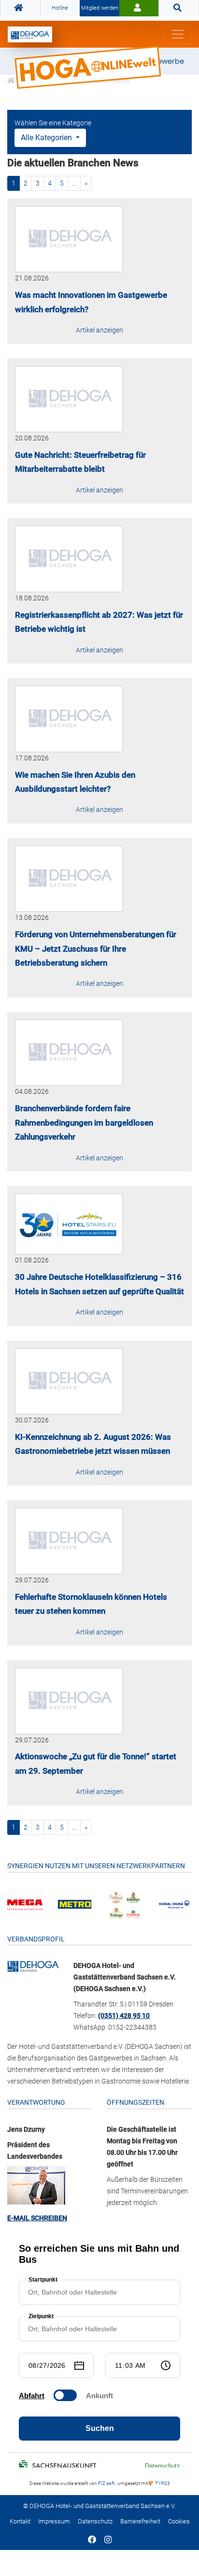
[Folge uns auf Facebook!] (92, 2540)
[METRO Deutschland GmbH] (75, 1904)
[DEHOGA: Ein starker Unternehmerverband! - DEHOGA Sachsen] (33, 1965)
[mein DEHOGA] (139, 8)
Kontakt (20, 2521)
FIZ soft (107, 2483)
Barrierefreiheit (140, 2521)
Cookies (179, 2521)
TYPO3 (162, 2483)
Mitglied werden (100, 8)
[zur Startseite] (30, 34)
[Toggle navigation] (178, 34)
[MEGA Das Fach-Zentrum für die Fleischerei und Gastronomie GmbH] (25, 1904)
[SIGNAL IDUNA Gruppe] (174, 1904)
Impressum (54, 2521)
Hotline (60, 8)
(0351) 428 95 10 (124, 2016)
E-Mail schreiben (37, 2218)
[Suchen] (179, 8)
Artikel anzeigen (99, 330)
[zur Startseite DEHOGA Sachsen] (20, 8)
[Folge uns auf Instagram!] (108, 2540)
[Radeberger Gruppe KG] (124, 1904)
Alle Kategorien (47, 138)
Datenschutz (95, 2521)
